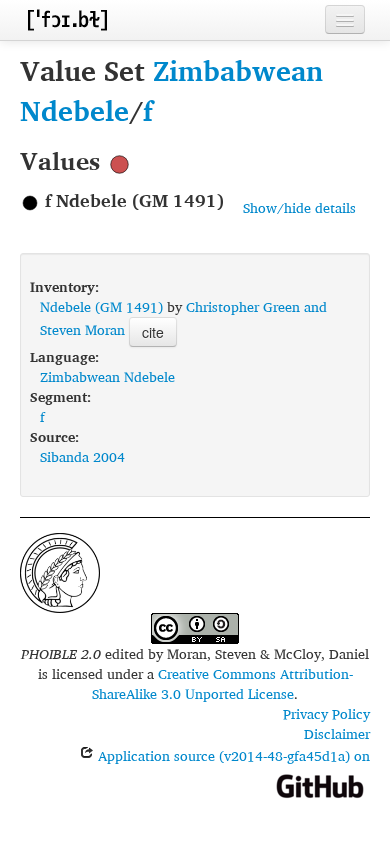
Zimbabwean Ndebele (172, 90)
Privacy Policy (326, 713)
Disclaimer (337, 733)
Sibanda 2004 (82, 456)
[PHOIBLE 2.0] (67, 19)
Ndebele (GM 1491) (101, 306)
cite (153, 332)
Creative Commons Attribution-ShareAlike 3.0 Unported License (222, 683)
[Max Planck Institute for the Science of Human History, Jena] (60, 570)
